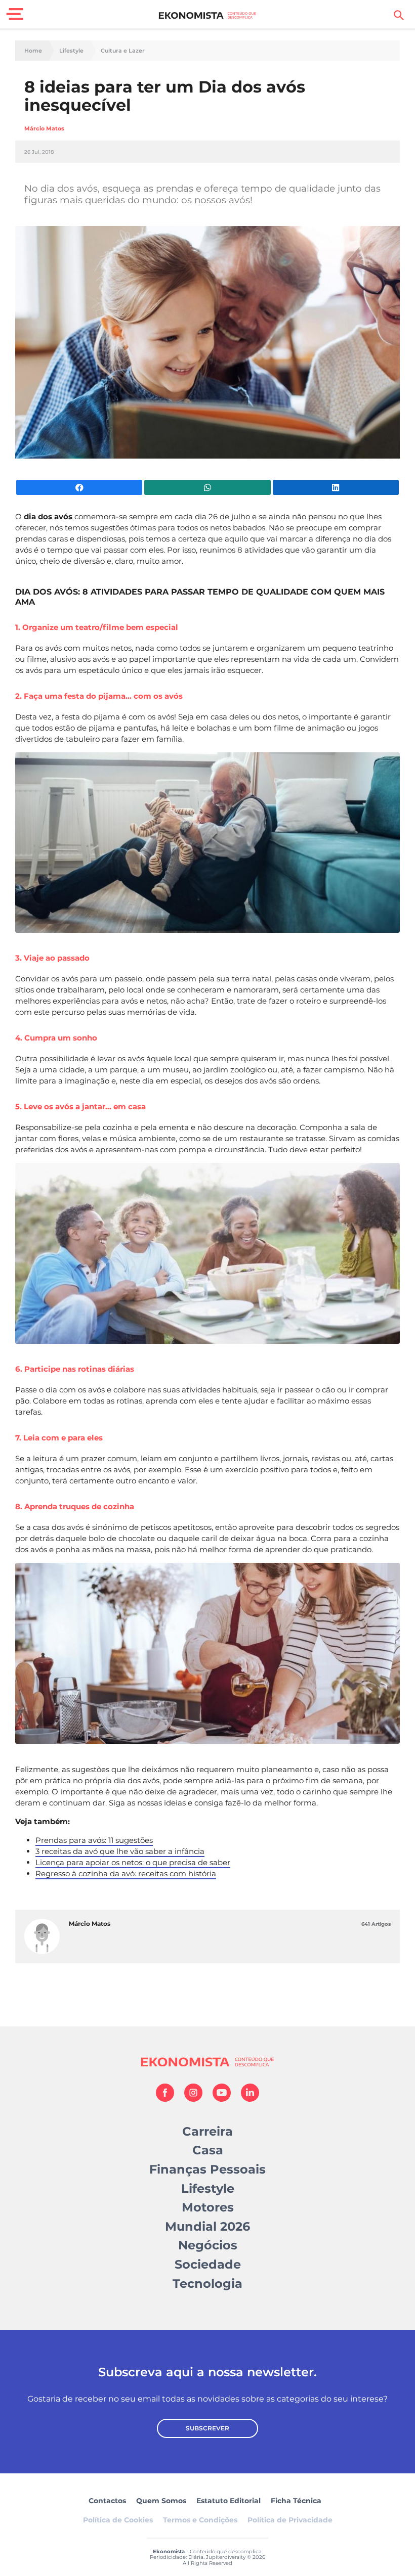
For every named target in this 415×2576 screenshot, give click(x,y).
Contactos (107, 2501)
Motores (208, 2207)
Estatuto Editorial (229, 2501)
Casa (208, 2150)
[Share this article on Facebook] (79, 487)
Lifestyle (71, 51)
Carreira (207, 2131)
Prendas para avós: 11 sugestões (94, 1840)
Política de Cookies (118, 2520)
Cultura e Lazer (123, 51)
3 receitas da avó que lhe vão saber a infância (120, 1851)
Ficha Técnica (296, 2501)
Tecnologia (207, 2284)
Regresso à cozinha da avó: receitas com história (126, 1873)
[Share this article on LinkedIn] (336, 487)
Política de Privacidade (290, 2520)
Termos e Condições (200, 2520)
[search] (399, 15)
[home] (208, 15)
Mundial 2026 (207, 2226)
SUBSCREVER (207, 2428)
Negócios (208, 2245)
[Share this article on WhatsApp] (207, 487)
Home (33, 51)
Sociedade (208, 2264)
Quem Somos (161, 2501)
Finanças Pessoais (207, 2169)
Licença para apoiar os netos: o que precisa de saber (133, 1862)
